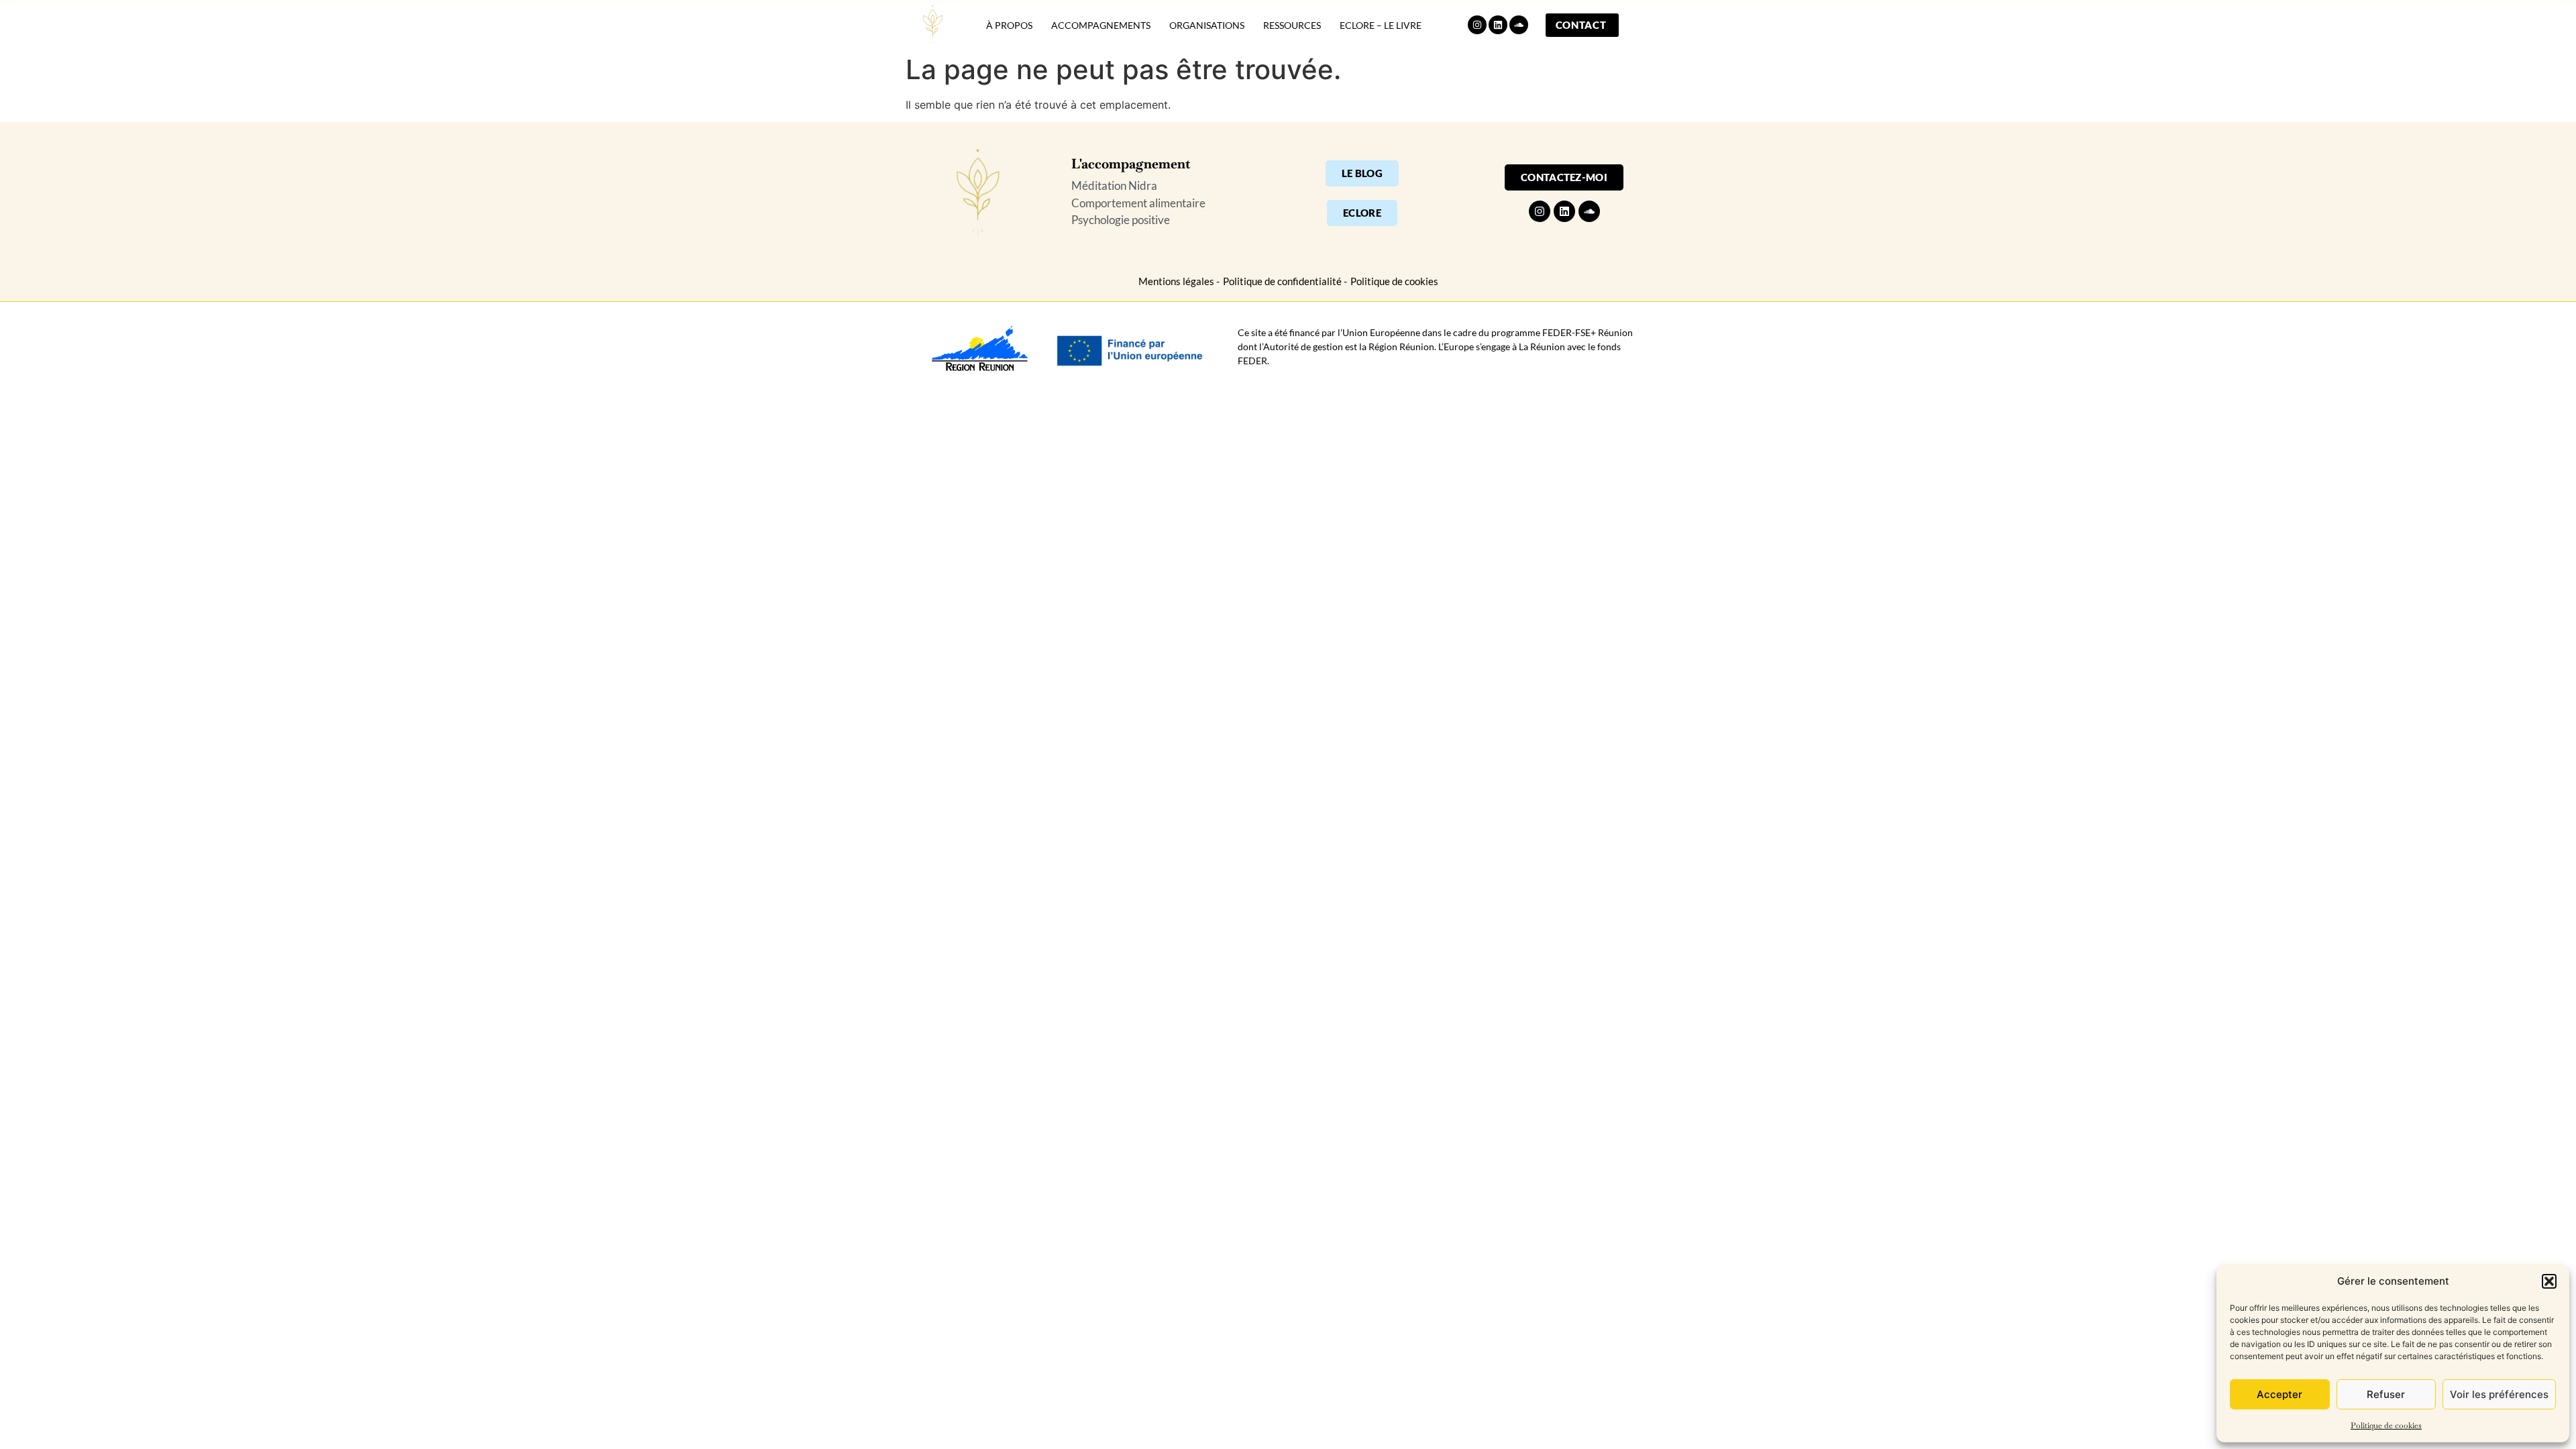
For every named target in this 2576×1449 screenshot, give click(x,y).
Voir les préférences (2499, 1394)
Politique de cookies (2386, 1426)
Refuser (2386, 1394)
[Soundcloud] (1519, 25)
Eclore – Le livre (1381, 25)
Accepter (2279, 1394)
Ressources (1292, 25)
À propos (1009, 25)
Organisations (1207, 25)
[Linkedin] (1498, 25)
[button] (2549, 1281)
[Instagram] (1477, 25)
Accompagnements (1101, 25)
